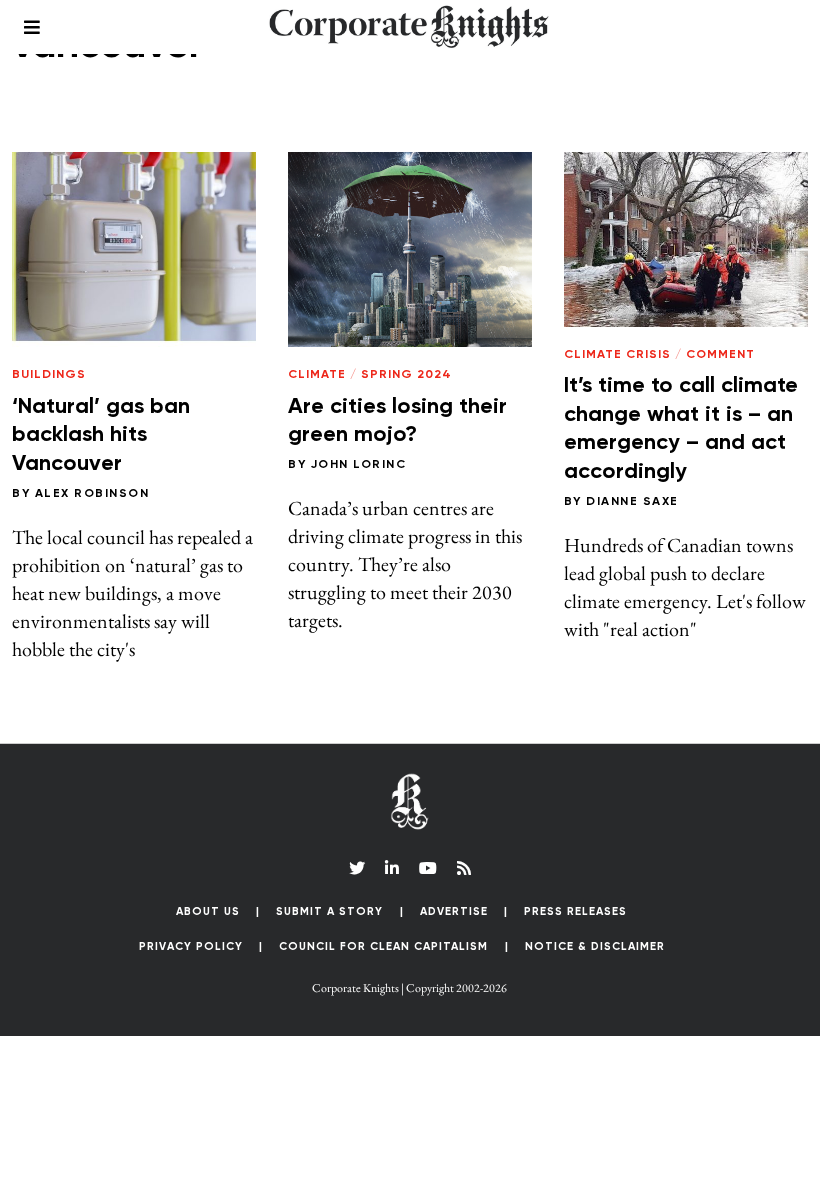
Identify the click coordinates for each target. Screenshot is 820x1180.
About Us (208, 911)
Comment (720, 355)
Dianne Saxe (632, 502)
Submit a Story (329, 911)
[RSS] (464, 868)
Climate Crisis (617, 355)
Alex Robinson (92, 494)
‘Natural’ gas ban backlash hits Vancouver (101, 435)
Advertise (454, 911)
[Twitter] (357, 868)
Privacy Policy (191, 946)
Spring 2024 (406, 375)
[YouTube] (428, 868)
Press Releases (575, 911)
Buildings (49, 375)
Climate (317, 375)
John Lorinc (359, 465)
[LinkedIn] (392, 868)
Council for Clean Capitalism (383, 946)
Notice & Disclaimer (595, 946)
